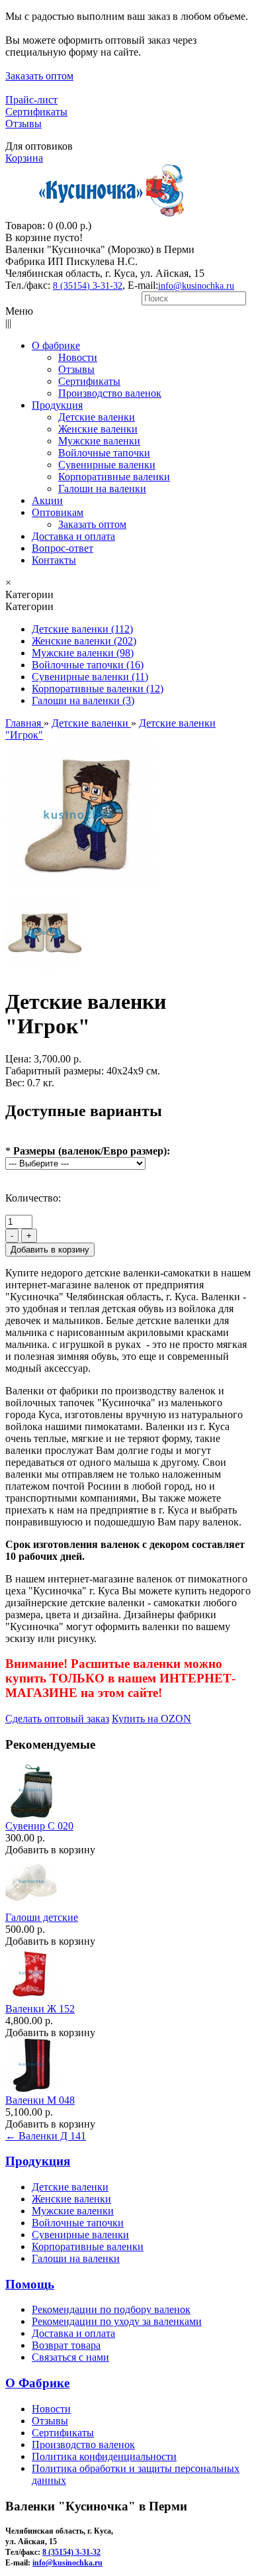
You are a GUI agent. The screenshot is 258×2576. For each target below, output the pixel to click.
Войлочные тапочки (78, 2223)
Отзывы (23, 124)
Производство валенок (83, 2445)
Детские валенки (70, 2187)
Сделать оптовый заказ (57, 1719)
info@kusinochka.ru (196, 286)
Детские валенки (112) (82, 629)
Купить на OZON (151, 1719)
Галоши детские (42, 1917)
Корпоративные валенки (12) (98, 689)
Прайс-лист (31, 100)
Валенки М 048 (40, 2100)
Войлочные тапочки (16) (88, 665)
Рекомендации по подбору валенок (111, 2309)
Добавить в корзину (50, 1850)
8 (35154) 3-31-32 (88, 286)
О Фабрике (37, 2383)
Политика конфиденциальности (104, 2456)
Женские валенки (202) (84, 641)
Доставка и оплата (73, 2333)
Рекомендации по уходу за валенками (117, 2321)
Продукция (38, 2161)
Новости (51, 2409)
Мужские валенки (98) (83, 653)
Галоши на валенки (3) (83, 700)
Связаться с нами (70, 2357)
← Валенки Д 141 (46, 2136)
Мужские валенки (73, 2211)
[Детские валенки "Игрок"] (81, 889)
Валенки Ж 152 (40, 2009)
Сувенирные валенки (80, 2235)
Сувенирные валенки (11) (90, 677)
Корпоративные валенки (88, 2246)
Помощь (30, 2284)
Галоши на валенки (76, 2258)
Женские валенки (71, 2199)
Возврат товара (66, 2345)
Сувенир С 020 (39, 1826)
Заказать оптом (39, 76)
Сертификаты (36, 112)
